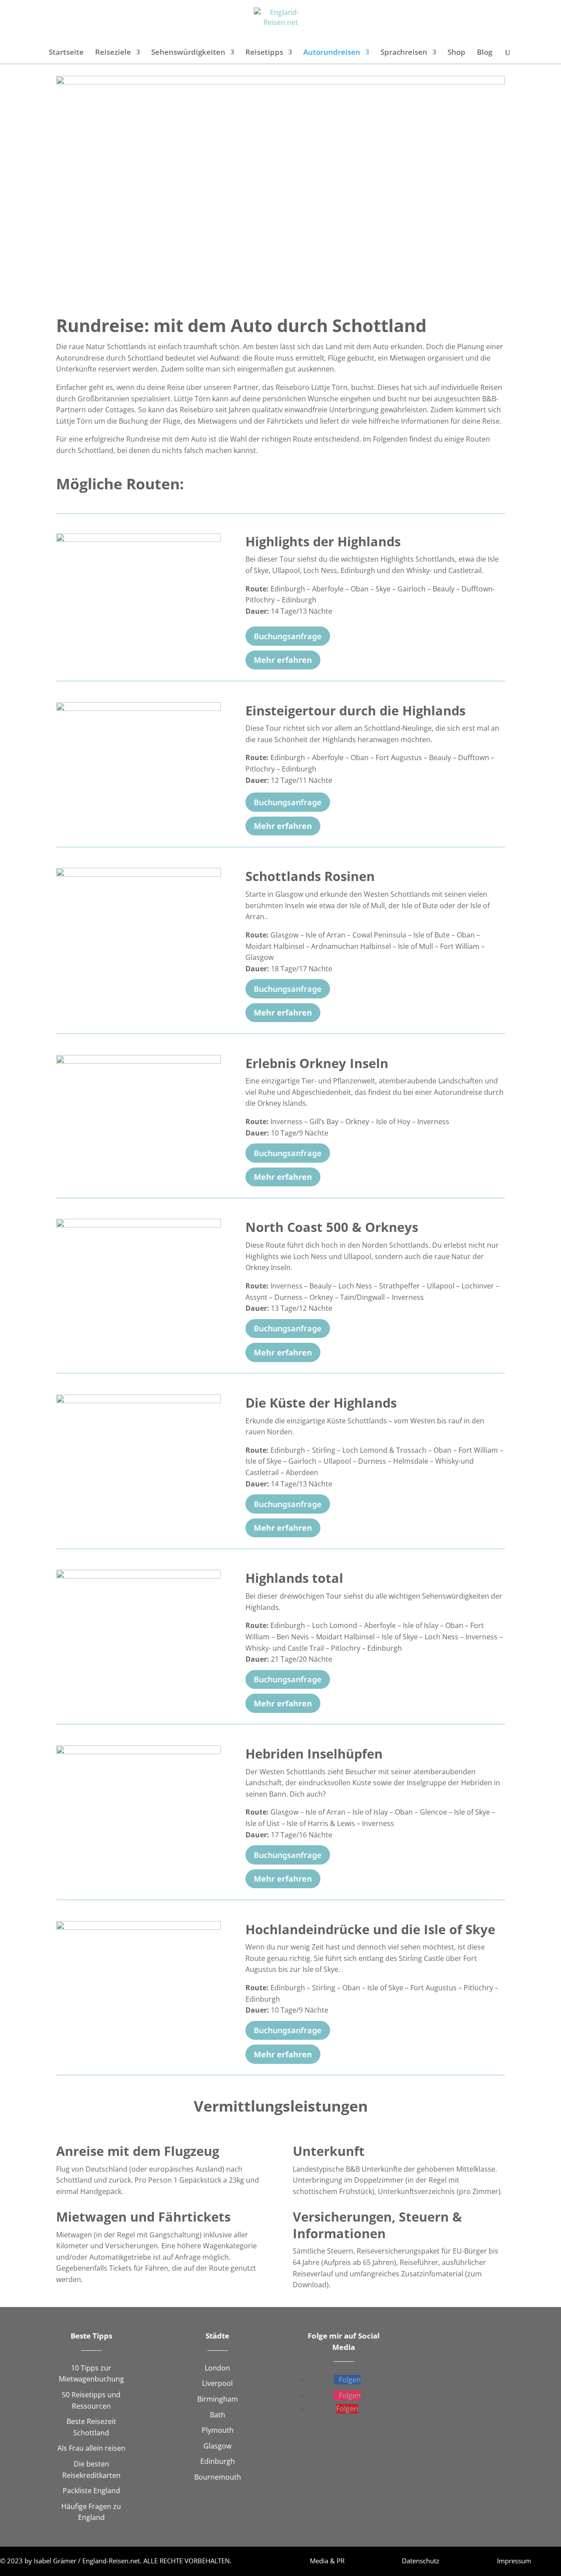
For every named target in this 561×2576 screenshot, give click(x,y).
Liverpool (217, 2383)
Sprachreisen (404, 53)
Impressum (514, 2561)
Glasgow (217, 2446)
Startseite (66, 53)
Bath (218, 2415)
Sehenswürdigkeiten (188, 53)
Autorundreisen (332, 53)
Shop (456, 53)
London (217, 2368)
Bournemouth (218, 2477)
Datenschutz (421, 2561)
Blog (485, 53)
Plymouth (218, 2430)
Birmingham (218, 2399)
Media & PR (327, 2561)
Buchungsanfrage (288, 636)
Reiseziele (113, 53)
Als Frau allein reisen (91, 2448)
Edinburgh (218, 2461)
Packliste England (91, 2491)
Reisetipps (264, 53)
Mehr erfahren (283, 660)
